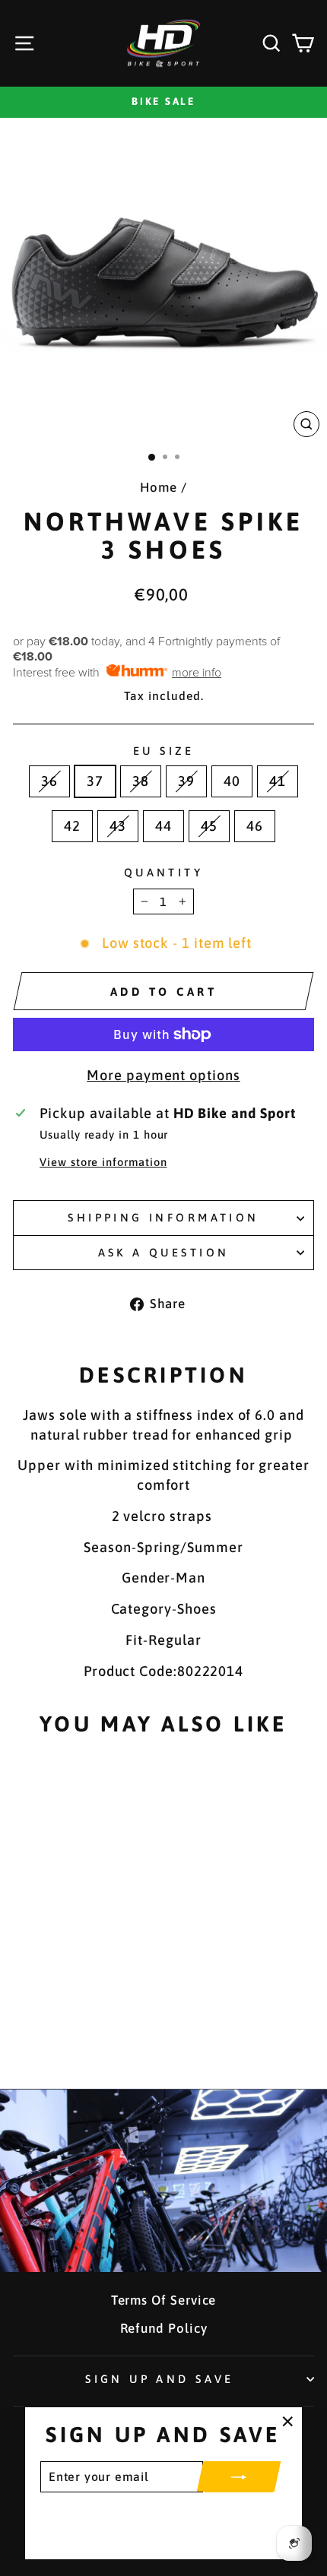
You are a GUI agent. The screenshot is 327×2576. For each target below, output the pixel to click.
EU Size (163, 751)
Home (159, 487)
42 (72, 826)
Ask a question (164, 1252)
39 (186, 781)
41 (278, 781)
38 (141, 781)
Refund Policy (164, 2328)
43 (118, 826)
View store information (103, 1162)
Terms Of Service (164, 2300)
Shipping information (163, 1217)
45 (209, 826)
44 (163, 826)
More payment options (163, 1075)
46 (255, 826)
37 (95, 781)
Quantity (163, 872)
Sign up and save (160, 2379)
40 (232, 781)
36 (49, 781)
